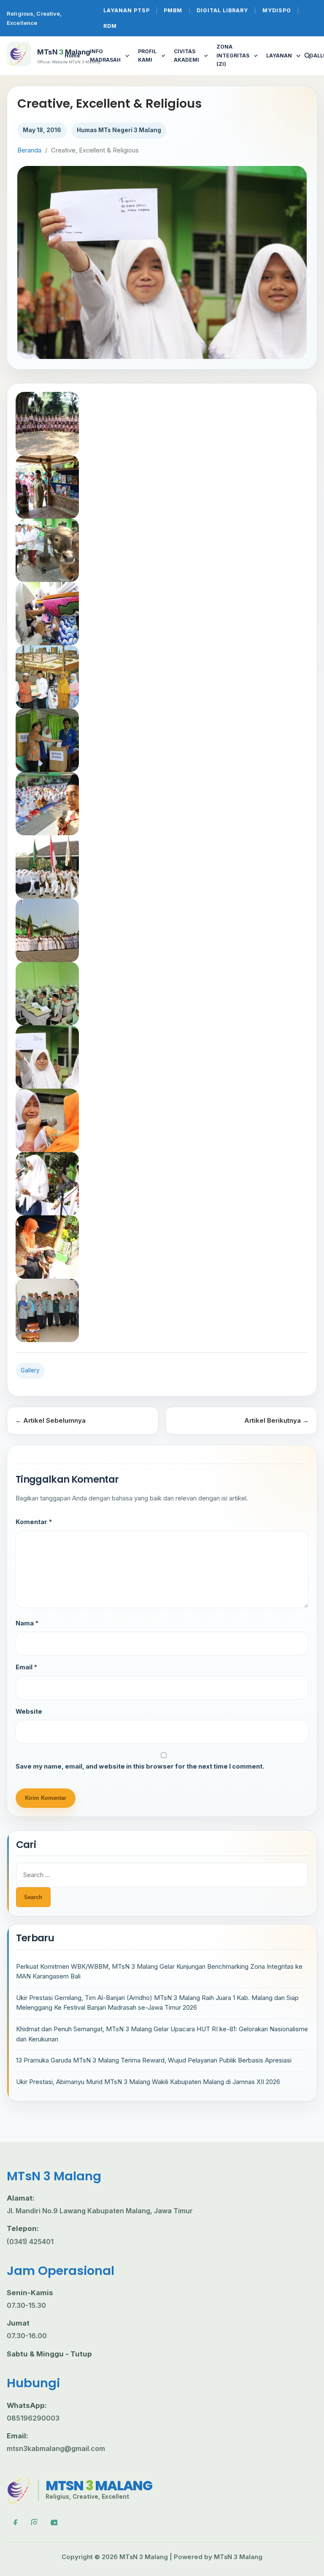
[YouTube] (54, 2522)
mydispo (277, 10)
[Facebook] (14, 2522)
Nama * (27, 1623)
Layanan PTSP (127, 10)
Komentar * (34, 1522)
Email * (26, 1667)
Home (72, 56)
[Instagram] (34, 2522)
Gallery (30, 1370)
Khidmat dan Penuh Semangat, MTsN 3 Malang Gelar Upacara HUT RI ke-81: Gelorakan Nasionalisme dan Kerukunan (162, 2034)
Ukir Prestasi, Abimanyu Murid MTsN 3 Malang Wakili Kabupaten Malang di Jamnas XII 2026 (148, 2082)
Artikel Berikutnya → (277, 1420)
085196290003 (33, 2418)
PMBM (173, 10)
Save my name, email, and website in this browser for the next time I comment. (140, 1766)
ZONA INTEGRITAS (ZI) (233, 55)
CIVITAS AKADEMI (186, 56)
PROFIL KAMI (147, 56)
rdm (110, 26)
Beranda (29, 150)
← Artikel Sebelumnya (50, 1420)
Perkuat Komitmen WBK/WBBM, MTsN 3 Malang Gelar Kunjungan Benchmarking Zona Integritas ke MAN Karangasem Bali (159, 1971)
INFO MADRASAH (105, 56)
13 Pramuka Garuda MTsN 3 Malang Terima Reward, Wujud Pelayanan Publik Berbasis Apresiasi (154, 2060)
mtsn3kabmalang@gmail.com (56, 2448)
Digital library (222, 10)
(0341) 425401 (30, 2242)
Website (29, 1712)
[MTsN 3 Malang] (19, 2490)
